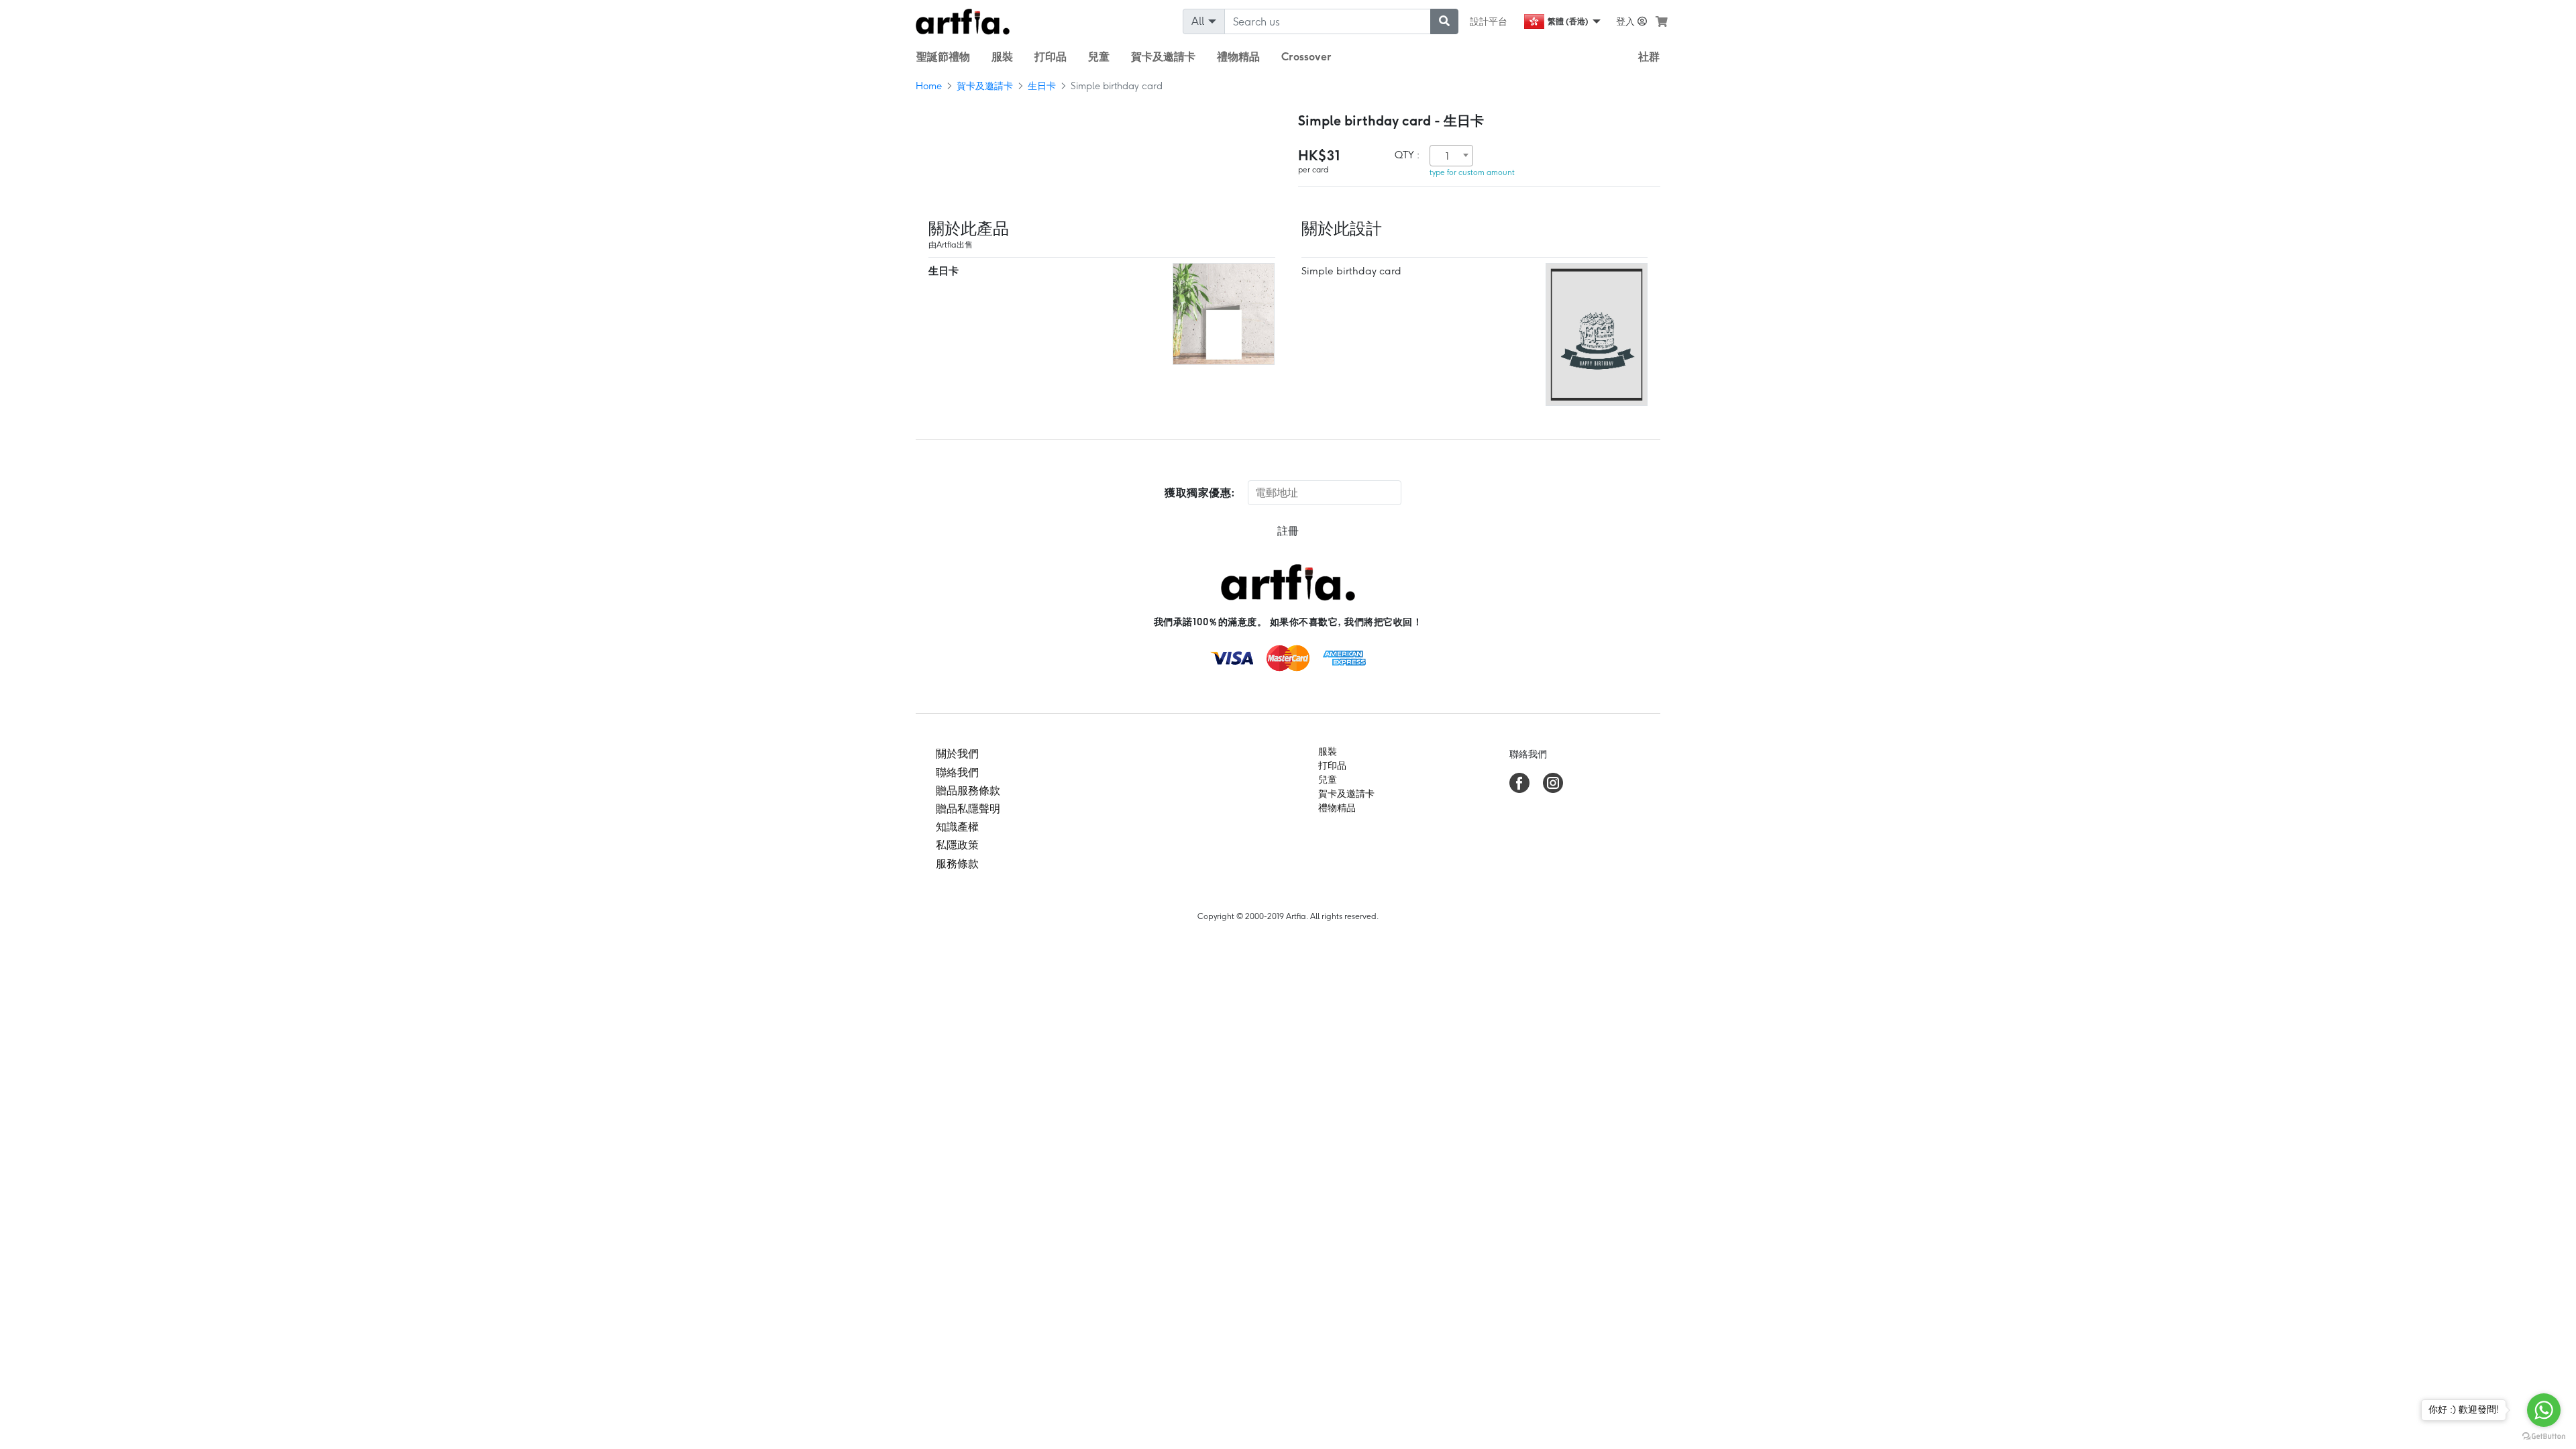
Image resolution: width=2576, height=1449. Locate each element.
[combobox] (1451, 156)
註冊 (1288, 531)
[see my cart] (1662, 21)
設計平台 (1489, 21)
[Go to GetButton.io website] (2544, 1436)
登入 (1627, 21)
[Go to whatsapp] (2544, 1410)
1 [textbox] (1447, 156)
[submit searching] (1444, 21)
